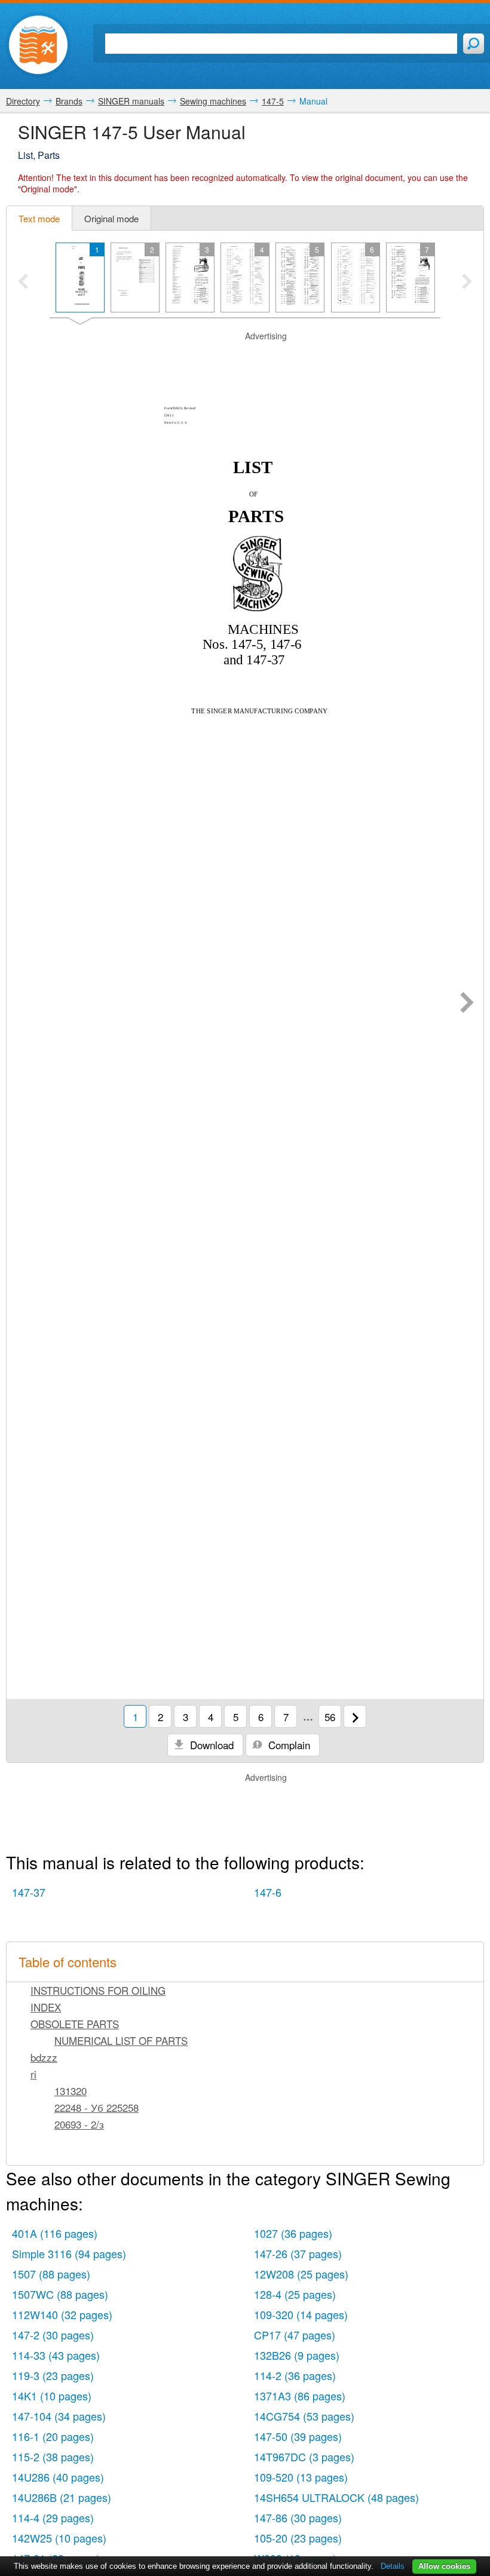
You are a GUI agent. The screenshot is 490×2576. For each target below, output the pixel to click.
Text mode (39, 218)
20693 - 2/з (79, 2124)
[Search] (474, 44)
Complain (288, 1745)
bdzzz (44, 2057)
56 (330, 1717)
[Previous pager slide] (23, 283)
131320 (71, 2091)
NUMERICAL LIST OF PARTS (121, 2040)
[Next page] (467, 1004)
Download (210, 1745)
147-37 (29, 1892)
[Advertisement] (245, 357)
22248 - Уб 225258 (97, 2107)
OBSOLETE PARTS (75, 2024)
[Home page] (38, 45)
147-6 (268, 1892)
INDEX (46, 2007)
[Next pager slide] (467, 283)
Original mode (111, 218)
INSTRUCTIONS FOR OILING (98, 1990)
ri (33, 2074)
